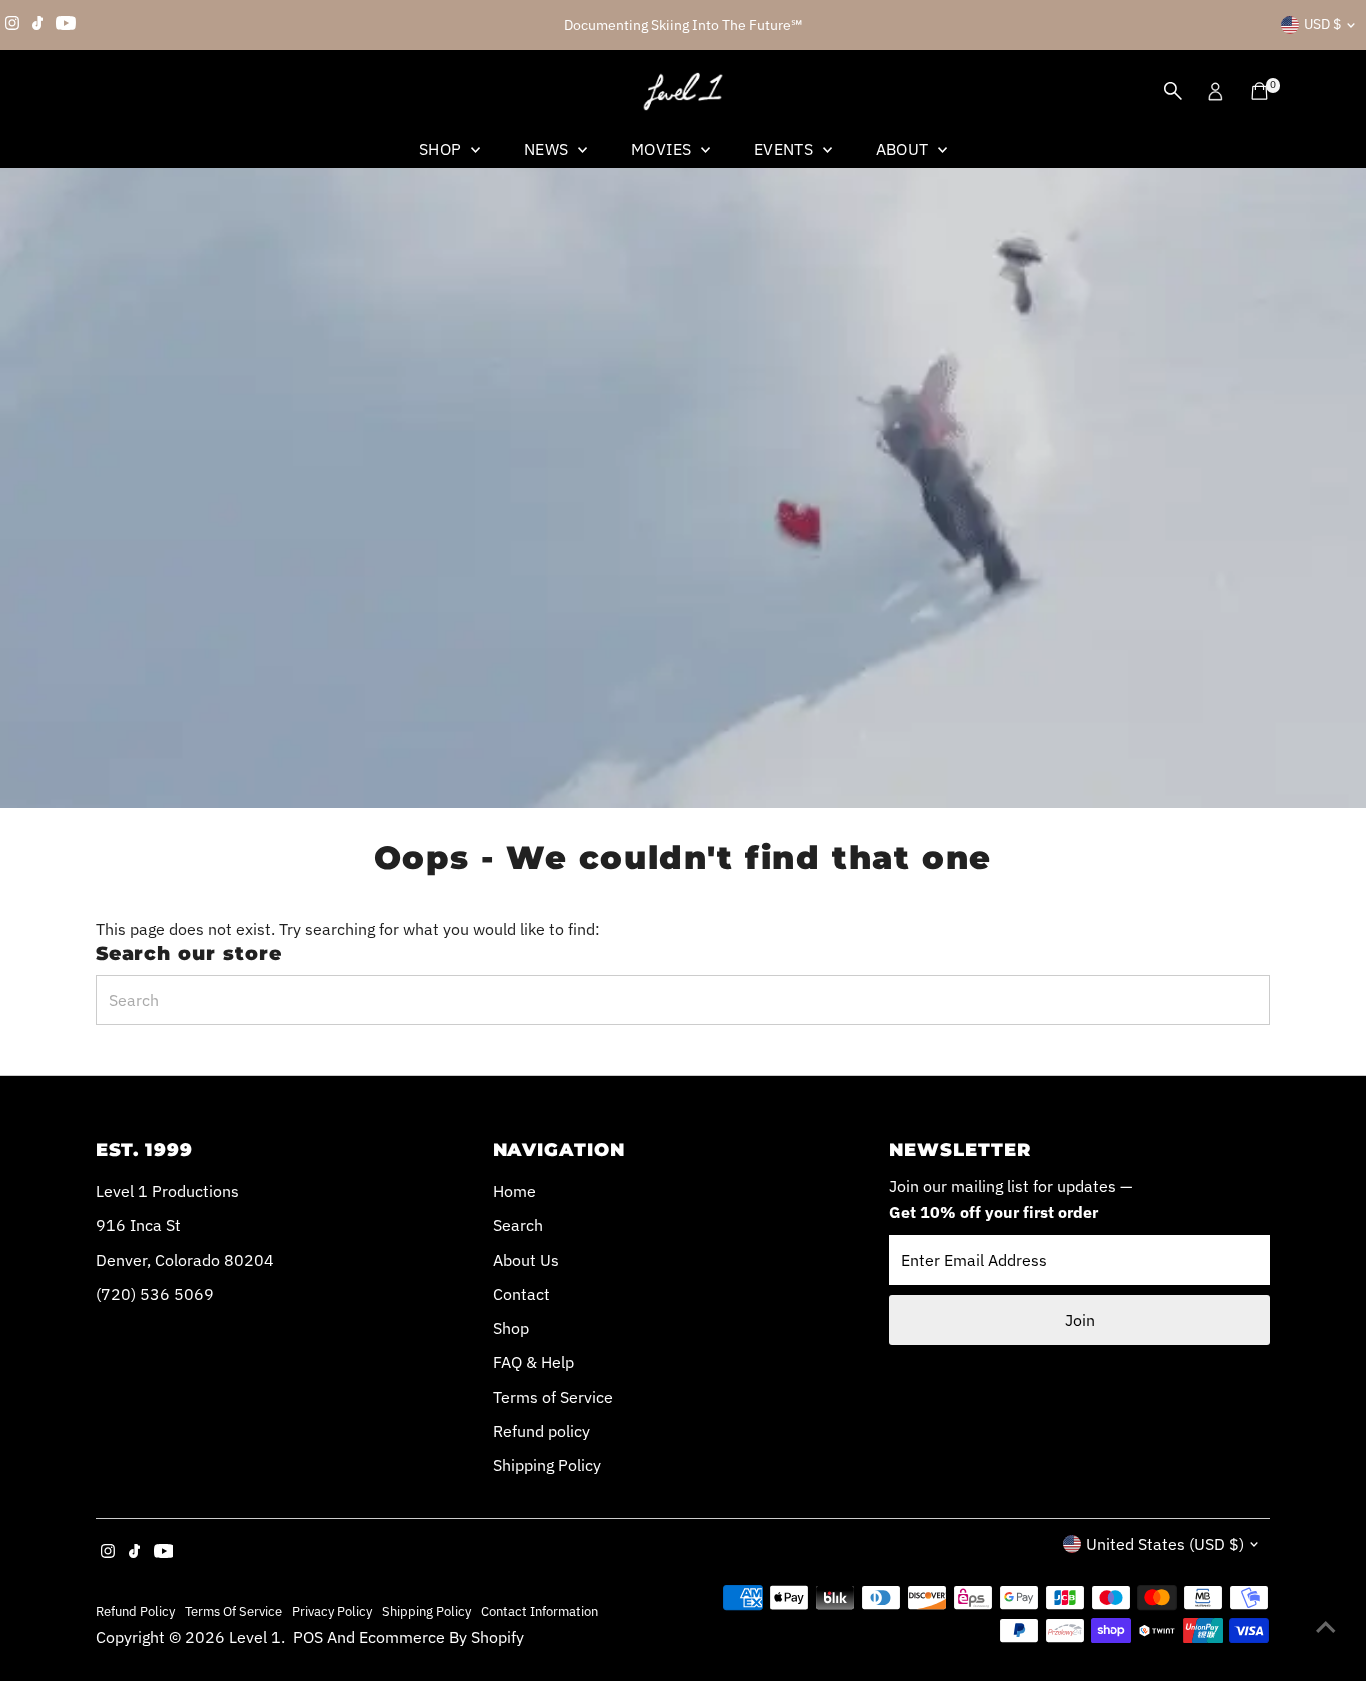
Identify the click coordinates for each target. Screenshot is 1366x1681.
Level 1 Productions (167, 1191)
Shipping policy (426, 1611)
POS (308, 1637)
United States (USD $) (1165, 1544)
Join (1080, 1320)
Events (786, 149)
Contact (521, 1294)
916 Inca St (138, 1225)
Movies (663, 149)
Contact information (539, 1611)
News (548, 149)
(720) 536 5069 (155, 1294)
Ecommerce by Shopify (441, 1637)
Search (518, 1225)
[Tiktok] (37, 25)
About (904, 149)
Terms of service (233, 1611)
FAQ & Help (533, 1362)
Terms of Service (553, 1397)
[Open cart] (1259, 91)
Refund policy (541, 1431)
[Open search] (1173, 91)
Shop (442, 149)
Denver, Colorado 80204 (185, 1260)
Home (514, 1191)
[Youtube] (66, 25)
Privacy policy (332, 1611)
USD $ (1322, 24)
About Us (526, 1260)
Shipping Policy (547, 1465)
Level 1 (255, 1637)
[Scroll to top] (1326, 1626)
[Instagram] (12, 25)
